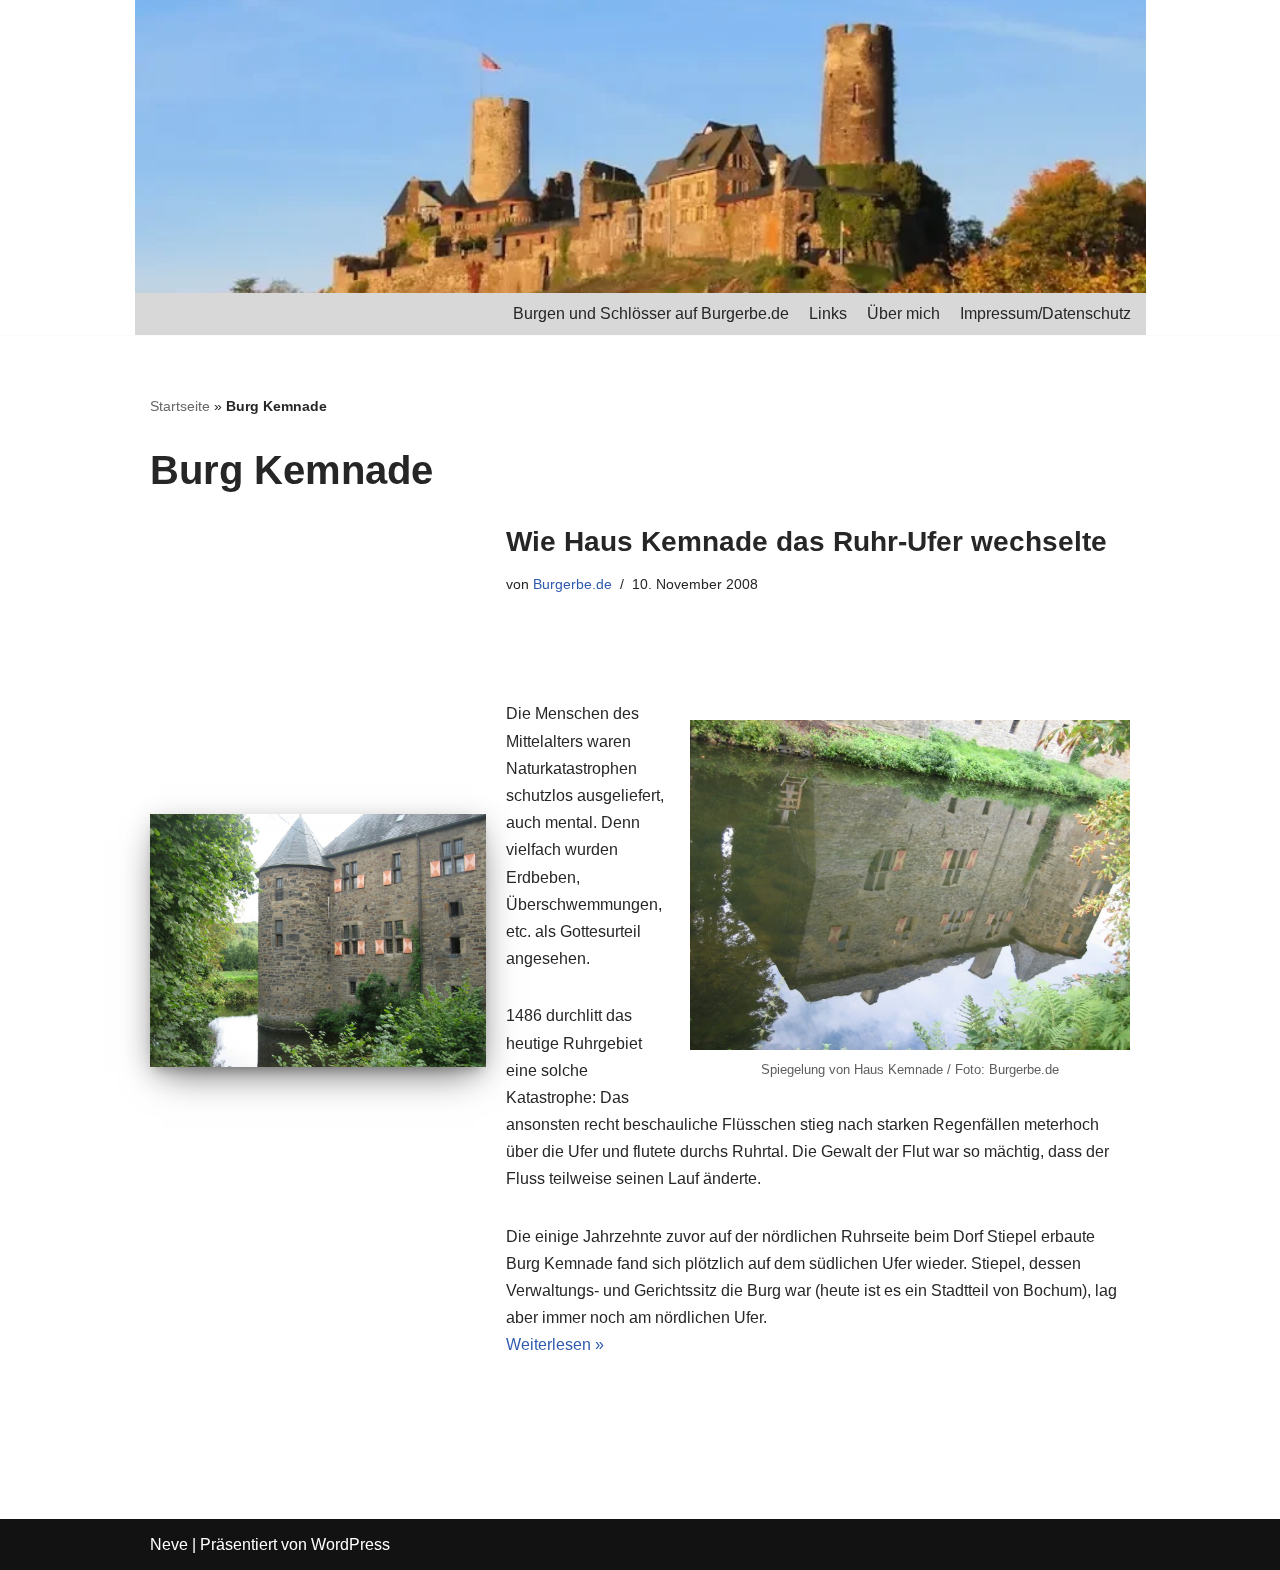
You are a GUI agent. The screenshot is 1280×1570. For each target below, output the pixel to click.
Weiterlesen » (555, 1344)
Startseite (180, 406)
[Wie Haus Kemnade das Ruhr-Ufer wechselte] (318, 940)
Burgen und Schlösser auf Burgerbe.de (651, 313)
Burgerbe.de (572, 584)
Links (828, 313)
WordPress (350, 1544)
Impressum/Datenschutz (1045, 313)
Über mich (903, 313)
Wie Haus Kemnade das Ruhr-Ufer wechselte (806, 541)
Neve (169, 1544)
